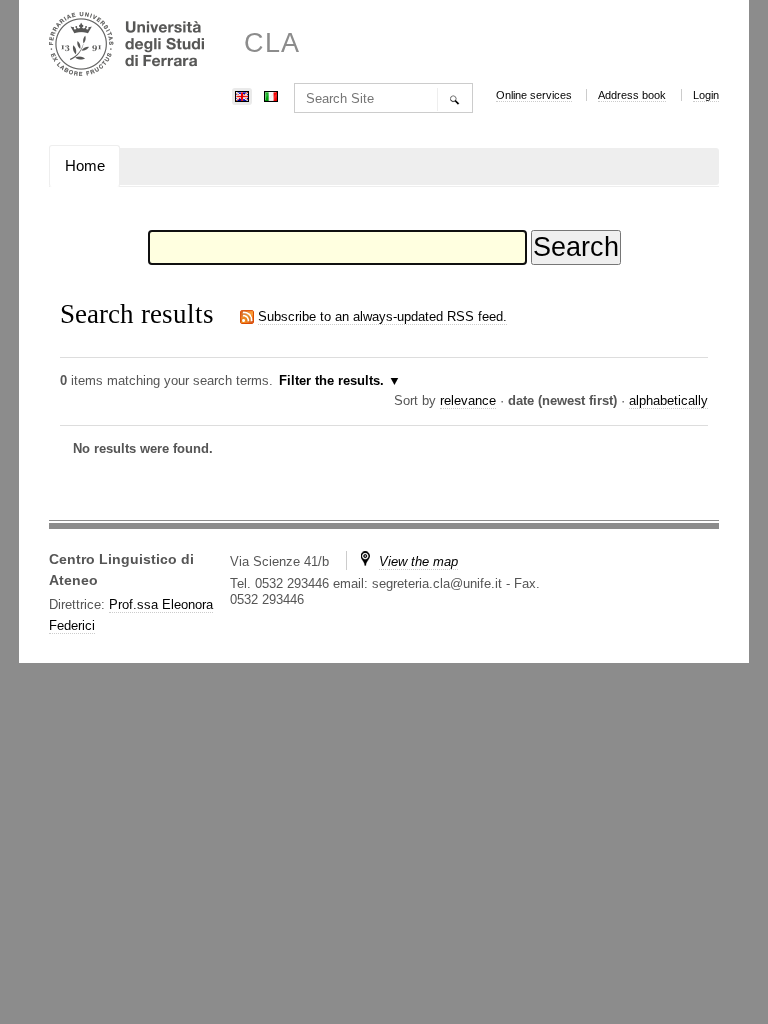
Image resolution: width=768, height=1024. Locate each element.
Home (85, 166)
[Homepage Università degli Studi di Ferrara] (126, 46)
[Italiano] (271, 94)
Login (706, 95)
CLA (272, 43)
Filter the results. (333, 380)
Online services (534, 95)
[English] (242, 94)
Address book (632, 95)
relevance (468, 400)
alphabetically (668, 400)
